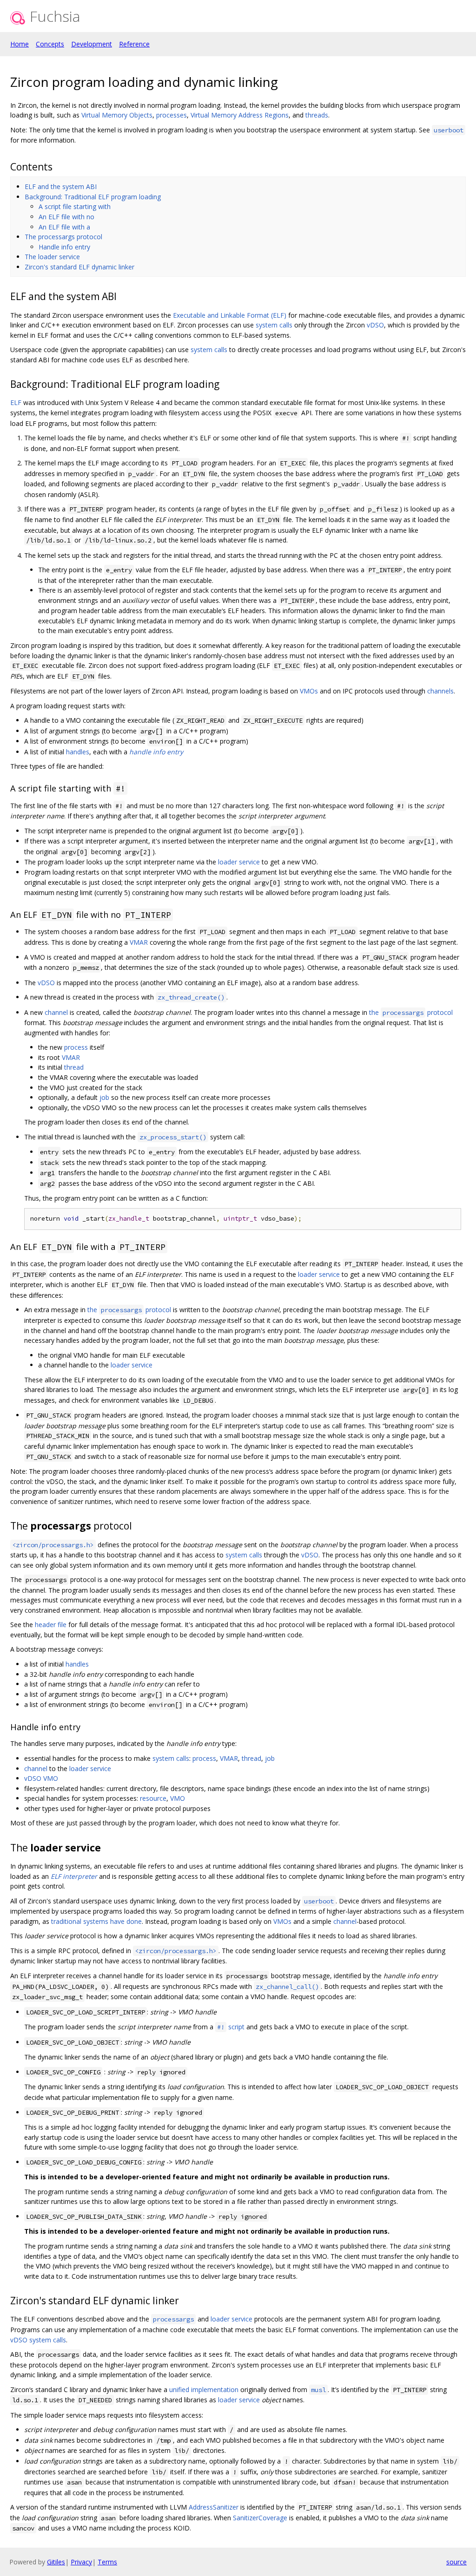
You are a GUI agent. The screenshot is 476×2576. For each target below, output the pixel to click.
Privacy (81, 2562)
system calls (274, 325)
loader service (239, 862)
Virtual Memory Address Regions (240, 115)
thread (74, 1067)
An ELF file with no (66, 217)
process (76, 1047)
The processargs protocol (63, 237)
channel (56, 1012)
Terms (107, 2562)
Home (20, 44)
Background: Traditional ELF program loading (93, 197)
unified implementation (204, 2390)
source (456, 2562)
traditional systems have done (96, 1921)
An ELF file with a (64, 227)
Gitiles (56, 2562)
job (104, 1097)
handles (78, 752)
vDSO (375, 325)
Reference (134, 44)
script (231, 2027)
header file (51, 1625)
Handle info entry (64, 247)
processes (172, 115)
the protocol (411, 1012)
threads (317, 115)
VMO (51, 1778)
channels (440, 691)
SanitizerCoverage (260, 2518)
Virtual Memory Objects (117, 115)
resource (153, 1798)
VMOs (309, 691)
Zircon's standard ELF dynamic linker (79, 267)
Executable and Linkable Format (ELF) (230, 315)
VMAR (139, 942)
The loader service (52, 257)
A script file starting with (75, 206)
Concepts (50, 44)
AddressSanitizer (214, 2507)
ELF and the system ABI (61, 186)
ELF (16, 402)
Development (92, 44)
